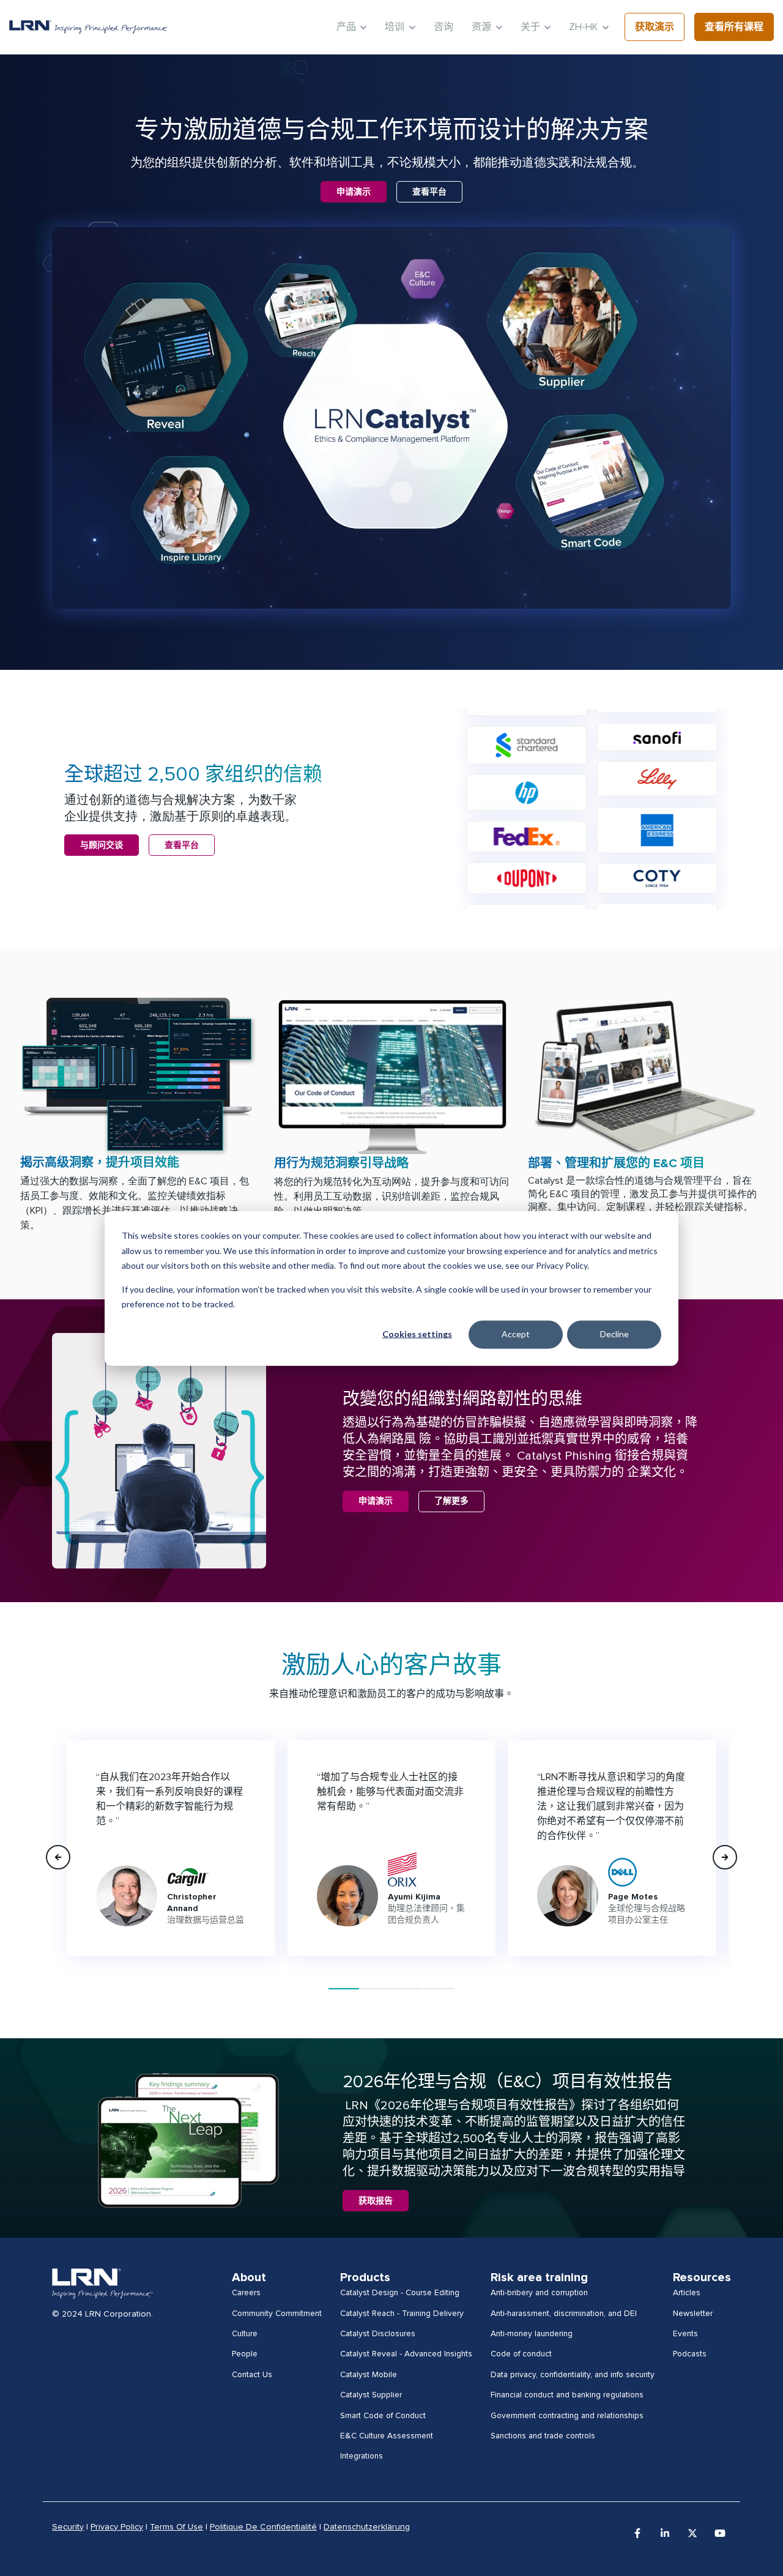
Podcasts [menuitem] (690, 2354)
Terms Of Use (176, 2527)
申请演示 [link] (354, 192)
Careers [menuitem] (246, 2293)
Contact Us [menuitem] (252, 2375)
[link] (88, 27)
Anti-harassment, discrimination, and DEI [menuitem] (564, 2314)
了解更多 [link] (451, 1501)
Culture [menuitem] (245, 2334)
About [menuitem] (249, 2277)
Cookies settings (417, 1334)
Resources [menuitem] (702, 2277)
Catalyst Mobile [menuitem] (369, 2375)
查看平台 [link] (429, 192)
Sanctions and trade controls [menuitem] (543, 2436)
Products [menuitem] (365, 2277)
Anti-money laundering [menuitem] (532, 2334)
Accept (516, 1334)
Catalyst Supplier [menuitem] (371, 2395)
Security (68, 2527)
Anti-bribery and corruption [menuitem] (539, 2293)
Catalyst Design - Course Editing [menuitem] (400, 2293)
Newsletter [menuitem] (693, 2314)
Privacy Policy (117, 2527)
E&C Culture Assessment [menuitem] (387, 2436)
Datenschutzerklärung (367, 2527)
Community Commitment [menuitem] (277, 2314)
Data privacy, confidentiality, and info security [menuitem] (573, 2375)
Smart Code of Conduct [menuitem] (383, 2416)
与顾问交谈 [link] (102, 845)
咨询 (443, 27)
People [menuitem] (245, 2354)
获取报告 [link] (376, 2201)
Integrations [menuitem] (362, 2456)
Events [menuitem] (685, 2334)
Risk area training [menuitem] (539, 2277)
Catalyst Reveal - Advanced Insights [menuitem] (406, 2354)
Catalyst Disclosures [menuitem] (378, 2334)
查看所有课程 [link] (734, 27)
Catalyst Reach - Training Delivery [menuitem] (402, 2314)
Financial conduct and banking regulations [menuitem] (567, 2395)
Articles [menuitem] (687, 2293)
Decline (614, 1334)
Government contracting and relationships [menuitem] (567, 2416)
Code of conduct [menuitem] (521, 2354)
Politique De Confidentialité (263, 2527)
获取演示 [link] (655, 27)
